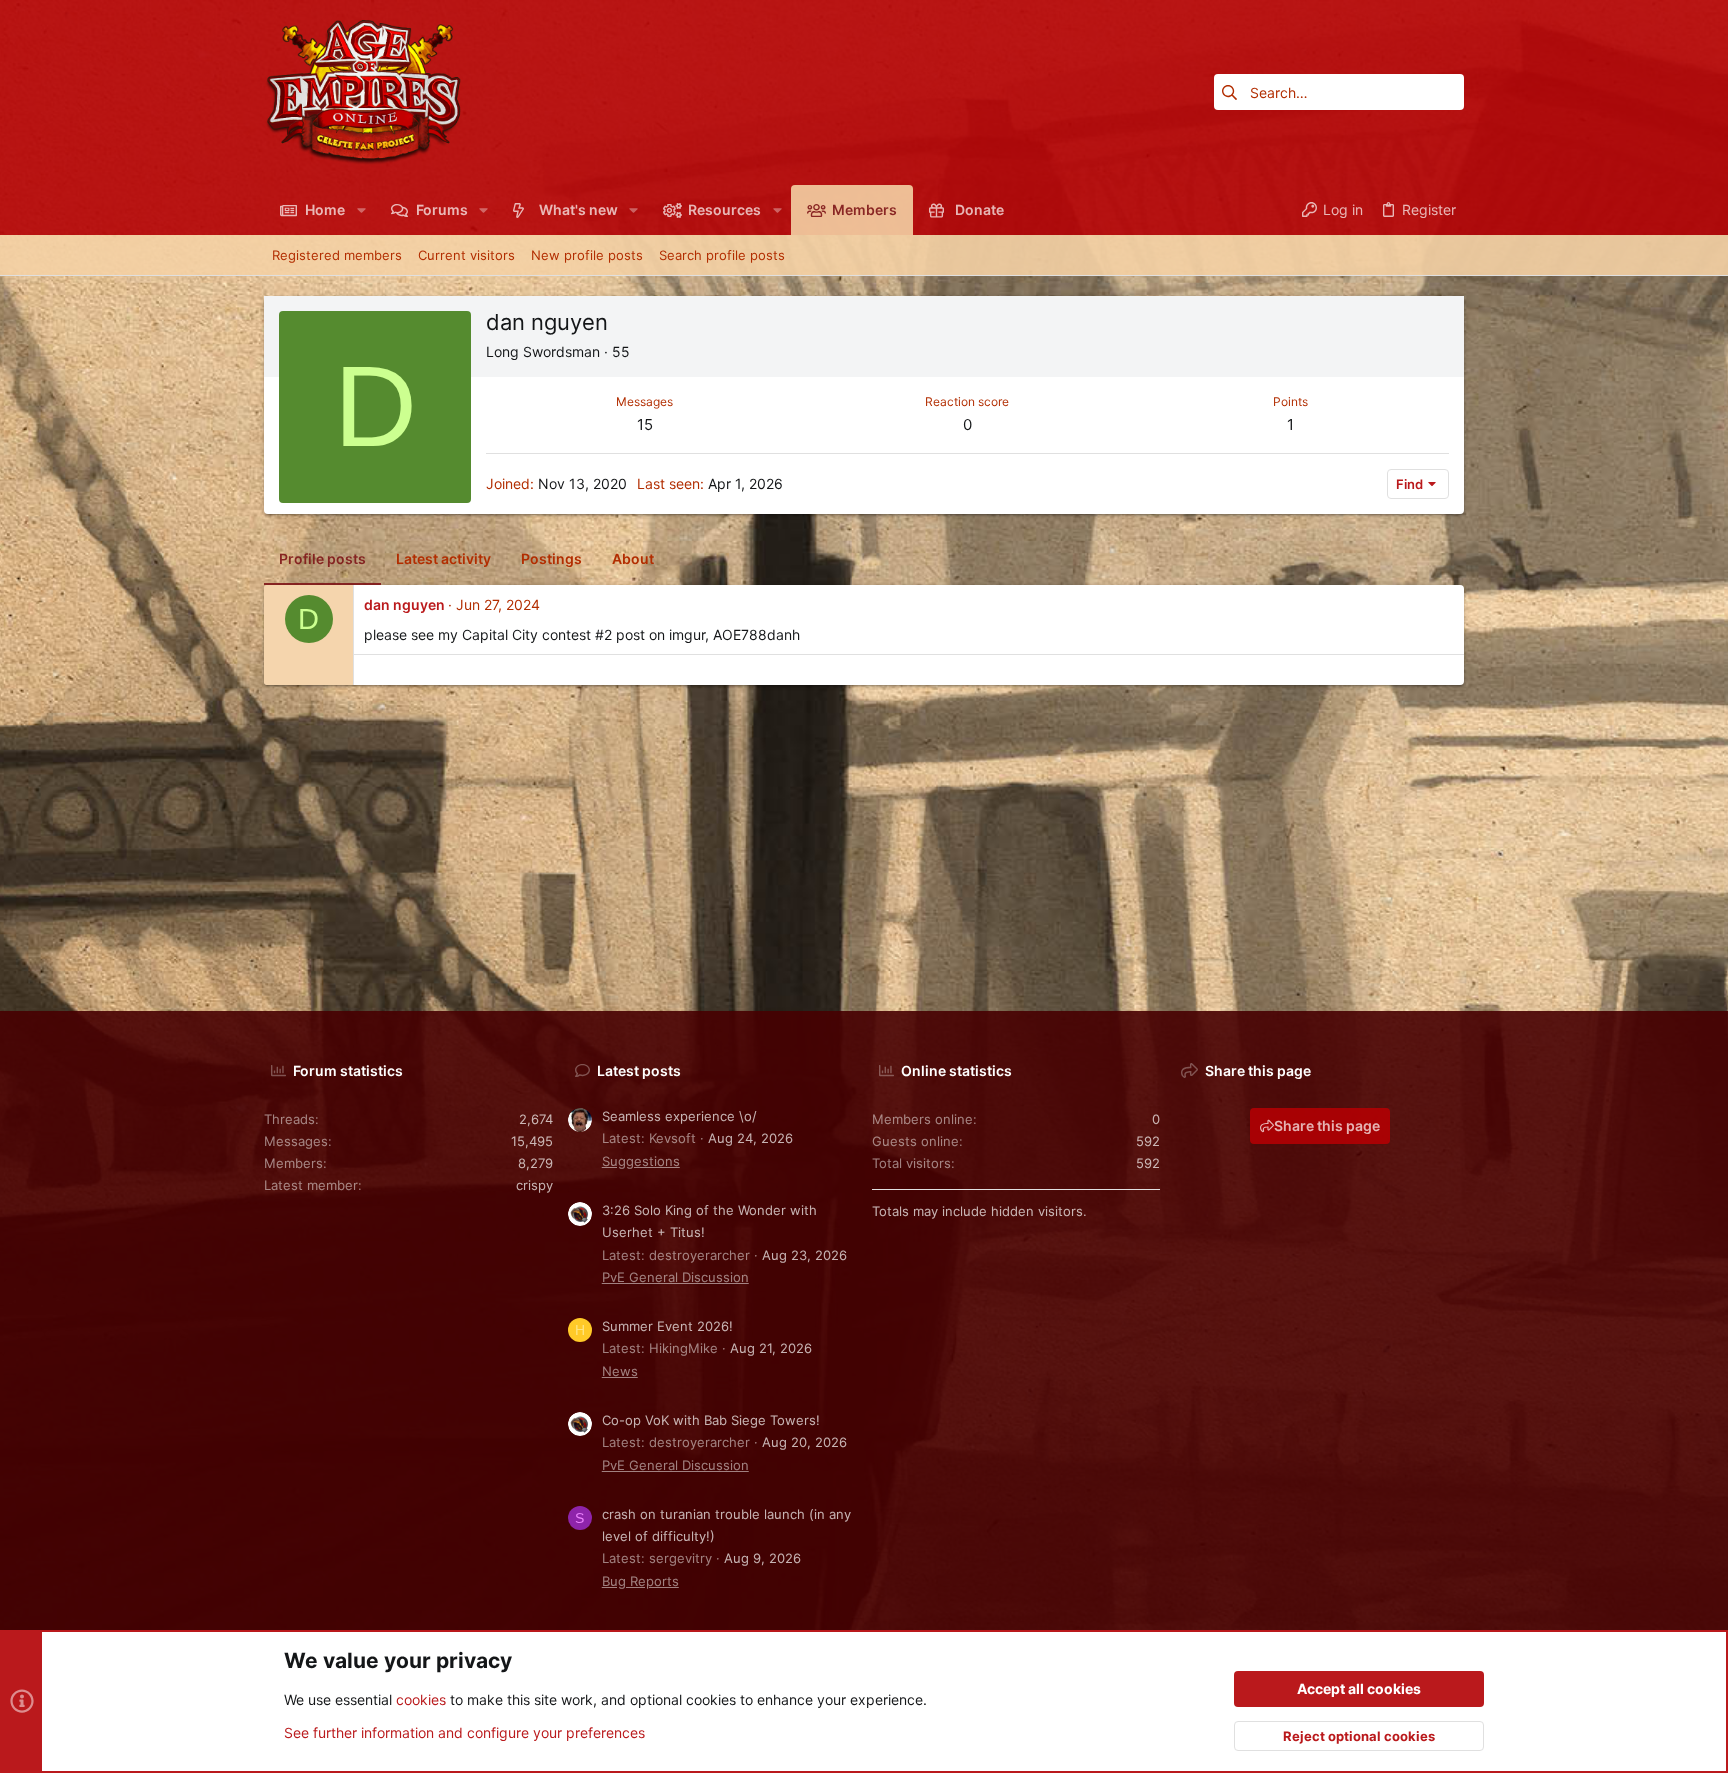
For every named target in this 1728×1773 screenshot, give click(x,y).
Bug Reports (640, 1581)
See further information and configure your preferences (464, 1732)
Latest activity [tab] (443, 558)
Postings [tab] (551, 558)
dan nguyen (404, 604)
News (620, 1371)
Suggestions (641, 1161)
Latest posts (639, 1070)
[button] (360, 210)
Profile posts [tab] (322, 558)
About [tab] (633, 558)
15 (645, 424)
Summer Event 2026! (667, 1326)
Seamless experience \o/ (679, 1116)
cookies (421, 1699)
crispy (534, 1185)
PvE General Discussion (675, 1277)
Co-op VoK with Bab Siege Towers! (711, 1420)
